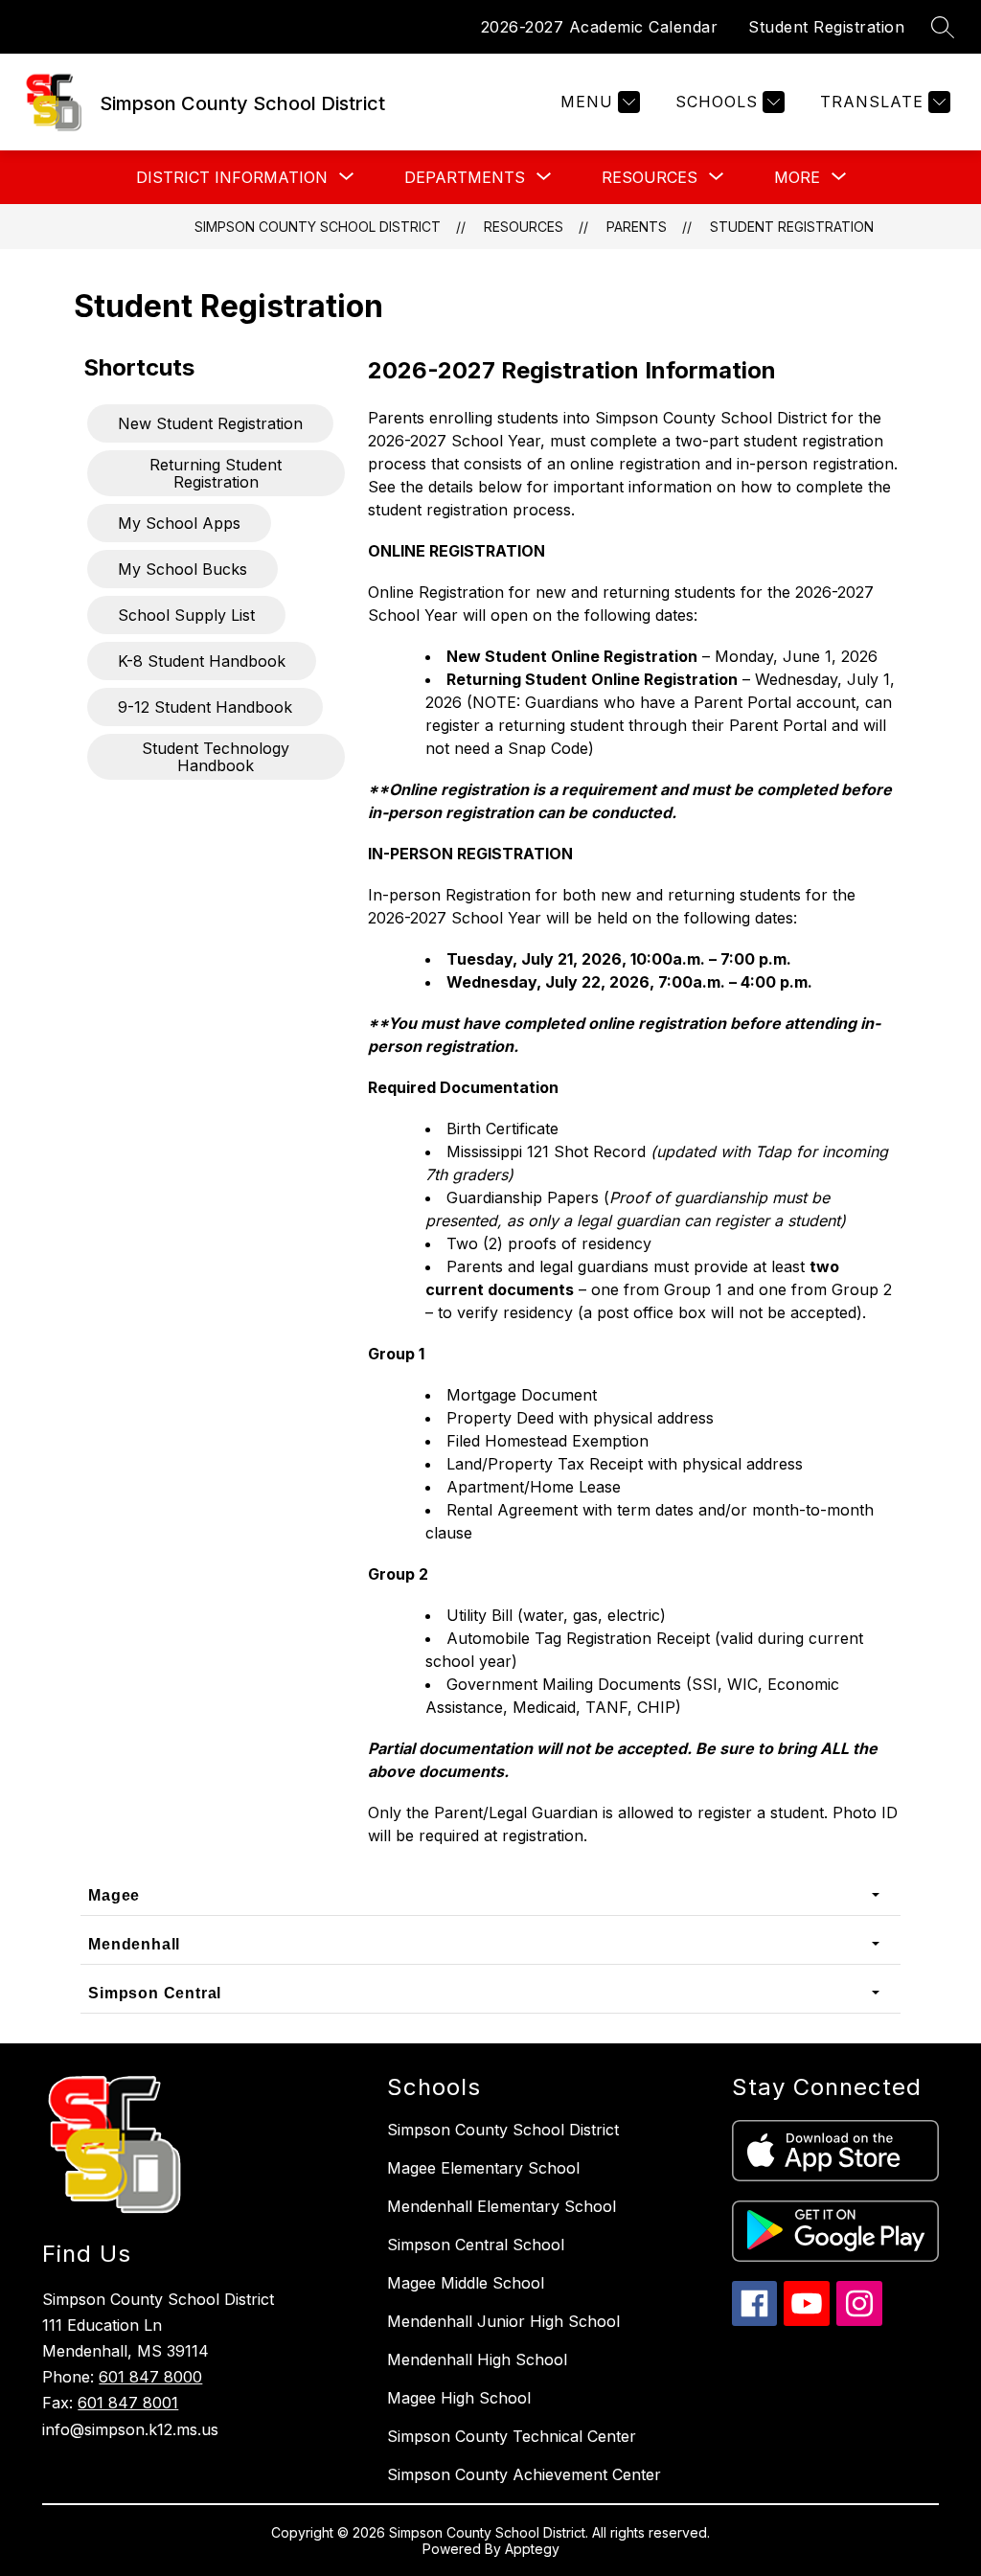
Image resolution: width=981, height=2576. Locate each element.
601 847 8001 (128, 2403)
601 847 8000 (150, 2377)
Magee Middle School (466, 2283)
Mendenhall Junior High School (503, 2321)
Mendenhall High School (477, 2359)
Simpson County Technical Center (512, 2436)
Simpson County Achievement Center (524, 2474)
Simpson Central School (476, 2245)
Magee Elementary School (483, 2168)
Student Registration (826, 27)
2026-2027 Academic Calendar (600, 27)
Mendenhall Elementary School (502, 2206)
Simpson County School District (318, 227)
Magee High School (459, 2398)
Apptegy (532, 2549)
